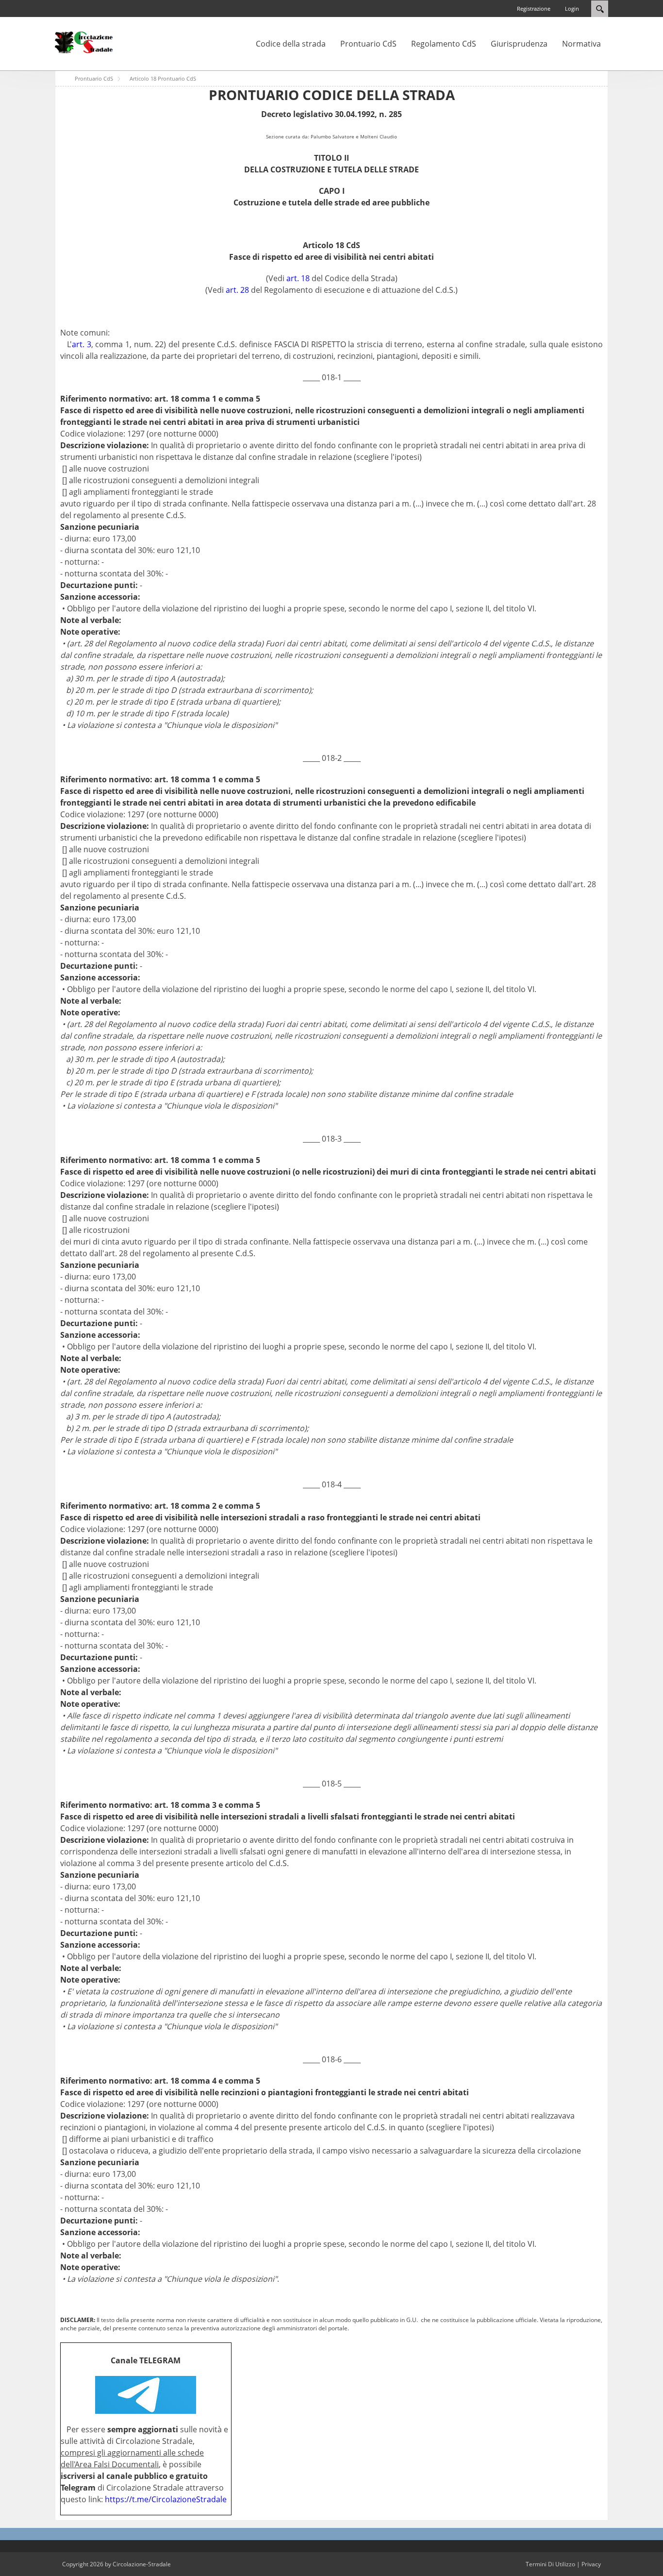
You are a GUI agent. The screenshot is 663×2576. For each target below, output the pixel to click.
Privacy (591, 2564)
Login (572, 8)
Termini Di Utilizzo (550, 2564)
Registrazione (534, 8)
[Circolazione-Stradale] (84, 42)
